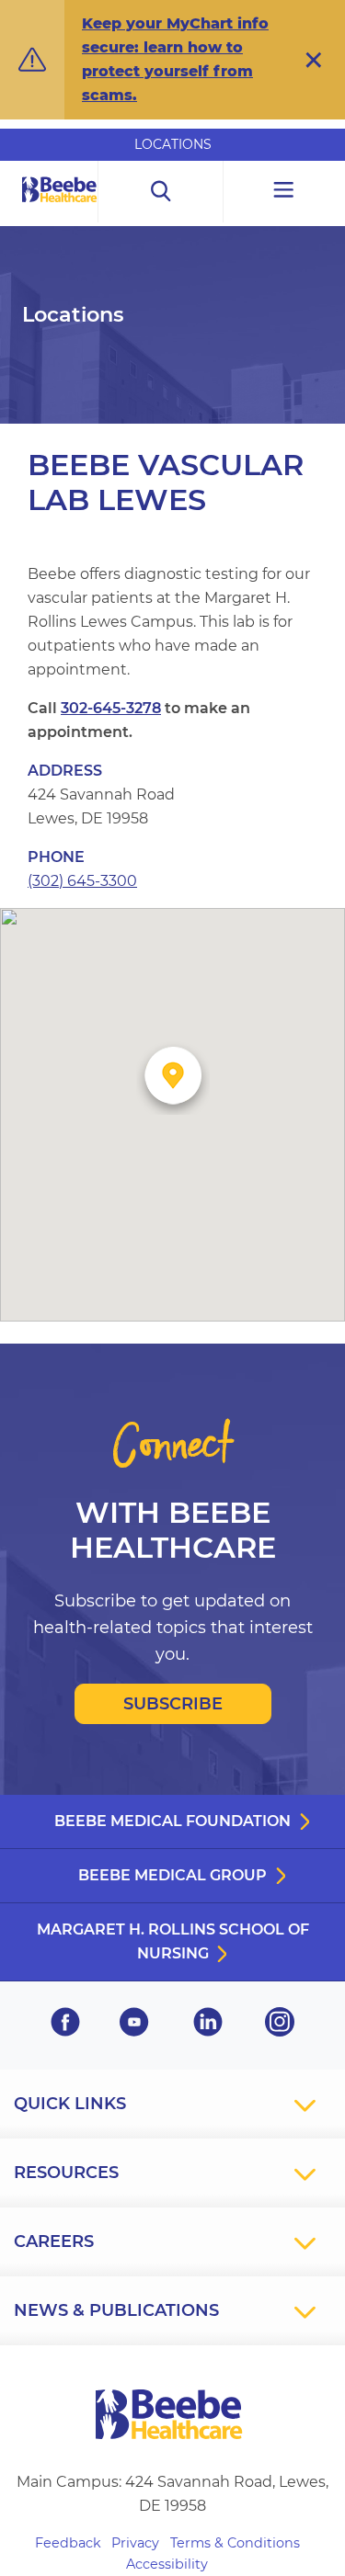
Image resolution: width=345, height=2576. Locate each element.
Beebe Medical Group (172, 1875)
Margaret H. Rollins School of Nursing (173, 1941)
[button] (314, 60)
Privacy (135, 2543)
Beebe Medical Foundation (172, 1821)
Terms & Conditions (235, 2543)
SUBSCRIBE (173, 1704)
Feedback (68, 2543)
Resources (66, 2173)
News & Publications (116, 2310)
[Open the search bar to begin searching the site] (161, 192)
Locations (173, 144)
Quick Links (70, 2104)
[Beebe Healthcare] (60, 210)
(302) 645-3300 (82, 881)
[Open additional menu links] (284, 192)
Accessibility (167, 2564)
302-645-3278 (111, 708)
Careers (54, 2241)
